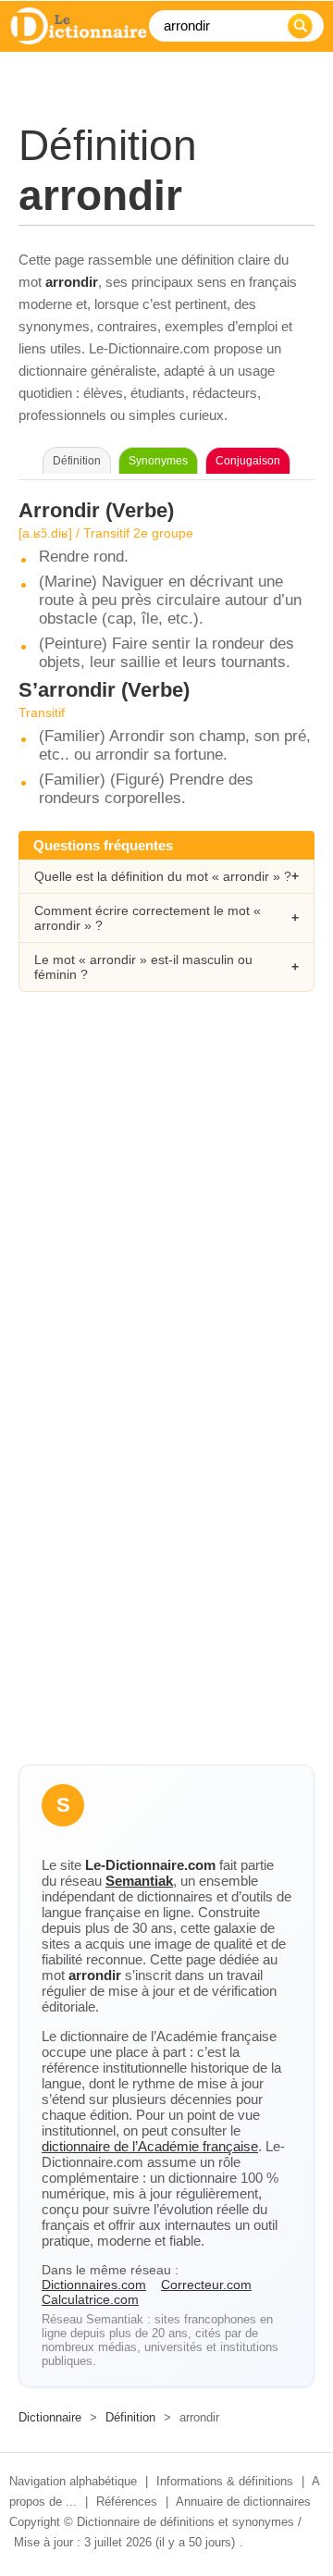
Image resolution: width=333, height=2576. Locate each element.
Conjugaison (248, 461)
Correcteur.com (206, 2285)
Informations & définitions (225, 2481)
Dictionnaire (50, 2417)
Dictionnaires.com (94, 2285)
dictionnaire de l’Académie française (150, 2146)
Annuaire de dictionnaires (243, 2502)
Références (127, 2502)
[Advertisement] (166, 1200)
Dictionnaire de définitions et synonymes (185, 2522)
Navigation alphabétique (73, 2481)
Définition (130, 2417)
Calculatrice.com (90, 2299)
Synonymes (158, 461)
